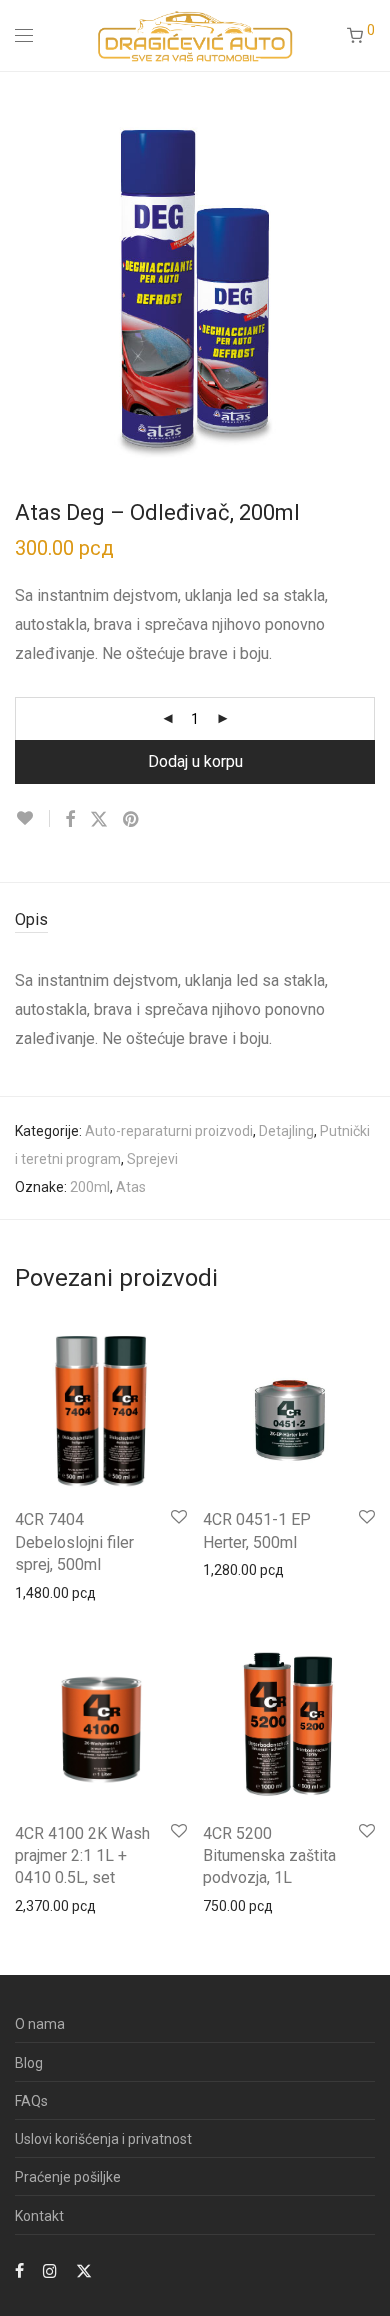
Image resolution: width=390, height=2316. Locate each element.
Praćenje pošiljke (68, 2177)
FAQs (31, 2101)
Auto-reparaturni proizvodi (169, 1131)
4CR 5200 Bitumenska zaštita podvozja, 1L (269, 1856)
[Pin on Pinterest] (132, 820)
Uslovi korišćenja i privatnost (103, 2139)
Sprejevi (152, 1159)
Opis (31, 919)
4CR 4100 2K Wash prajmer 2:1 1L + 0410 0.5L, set (82, 1856)
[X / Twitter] (84, 2270)
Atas (131, 1187)
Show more (41, 1592)
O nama (40, 2024)
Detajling (286, 1131)
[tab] (195, 920)
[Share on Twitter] (99, 820)
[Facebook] (19, 2270)
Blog (29, 2063)
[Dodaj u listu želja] (32, 818)
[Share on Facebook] (70, 820)
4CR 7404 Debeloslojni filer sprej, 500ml (74, 1542)
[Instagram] (50, 2270)
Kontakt (39, 2216)
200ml (90, 1187)
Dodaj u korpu (195, 761)
